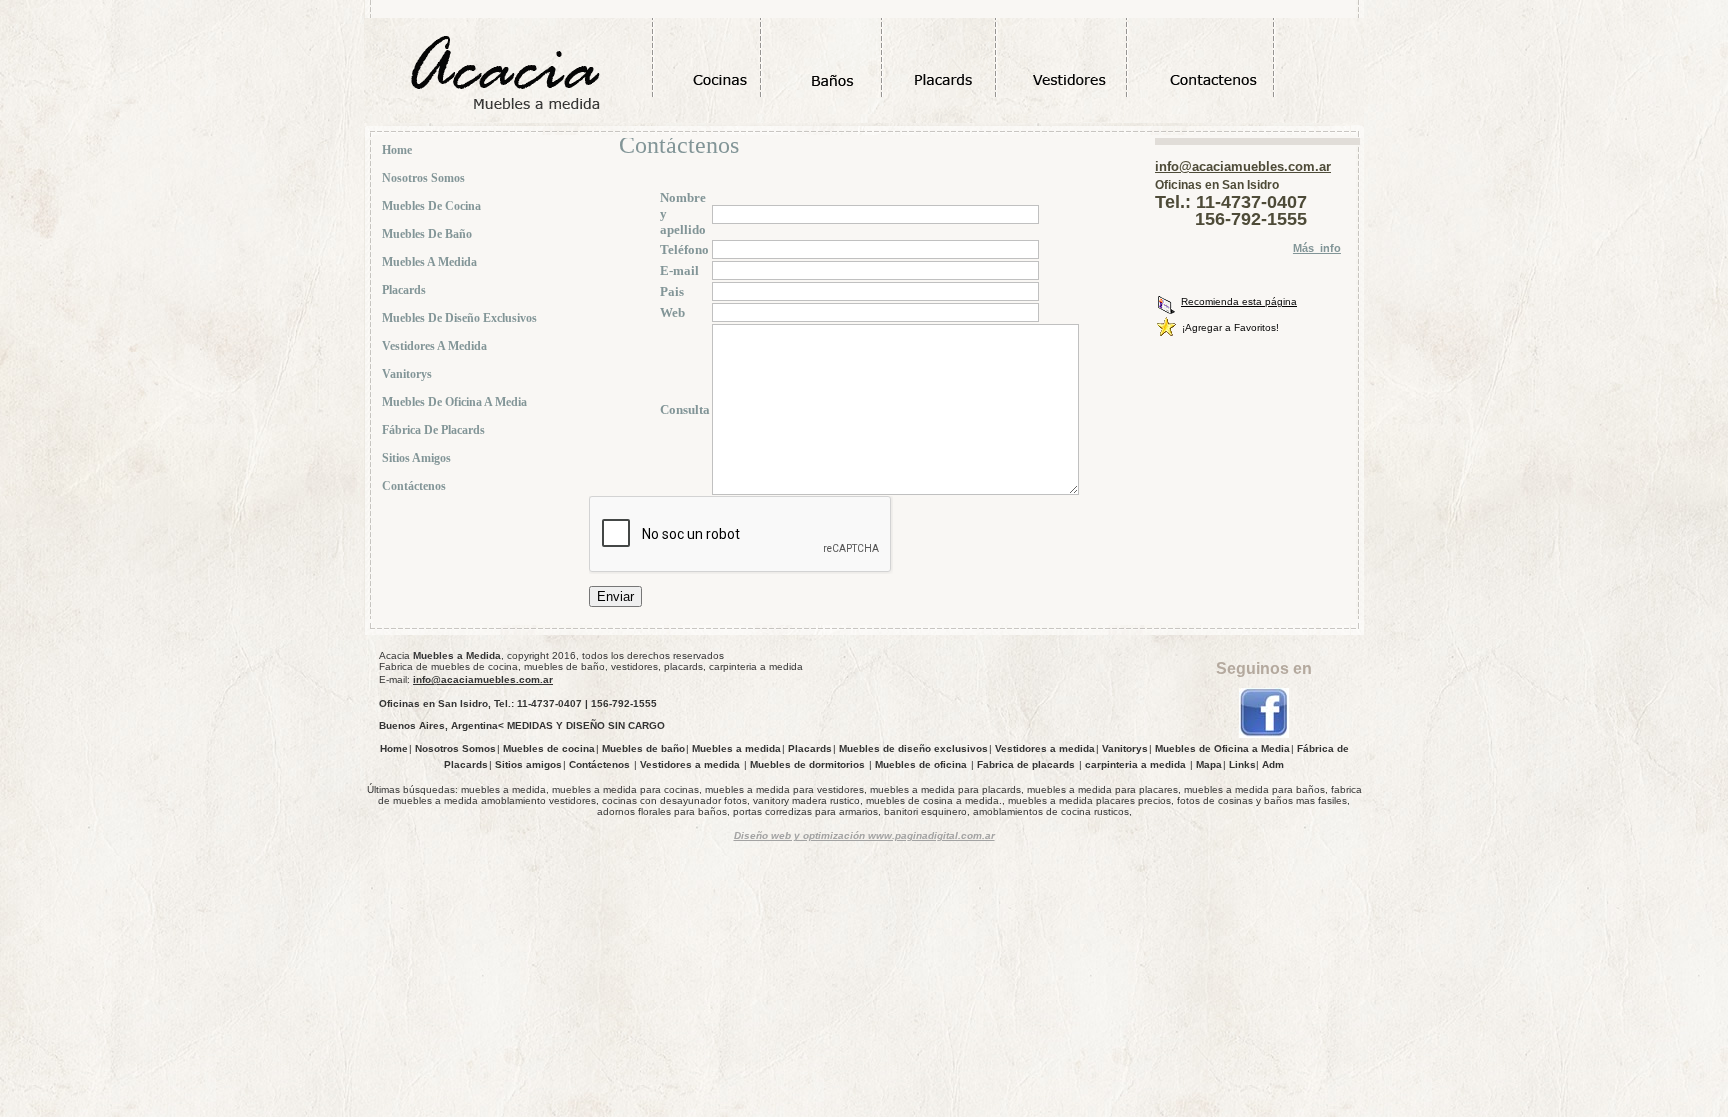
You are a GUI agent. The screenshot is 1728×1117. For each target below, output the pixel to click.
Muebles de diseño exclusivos (461, 318)
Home (398, 150)
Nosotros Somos (425, 178)
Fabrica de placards (1026, 764)
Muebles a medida (431, 262)
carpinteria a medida (1135, 764)
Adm (1273, 764)
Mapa (1209, 764)
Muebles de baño (428, 234)
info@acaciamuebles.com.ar (1243, 166)
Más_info (1317, 248)
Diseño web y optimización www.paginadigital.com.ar (864, 835)
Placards (405, 290)
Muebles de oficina (921, 764)
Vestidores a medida (436, 346)
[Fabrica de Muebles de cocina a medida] (1264, 734)
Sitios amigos (418, 458)
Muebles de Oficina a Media (456, 402)
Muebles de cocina (433, 206)
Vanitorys (408, 374)
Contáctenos (415, 486)
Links (1242, 764)
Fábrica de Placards (435, 430)
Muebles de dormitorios (807, 764)
